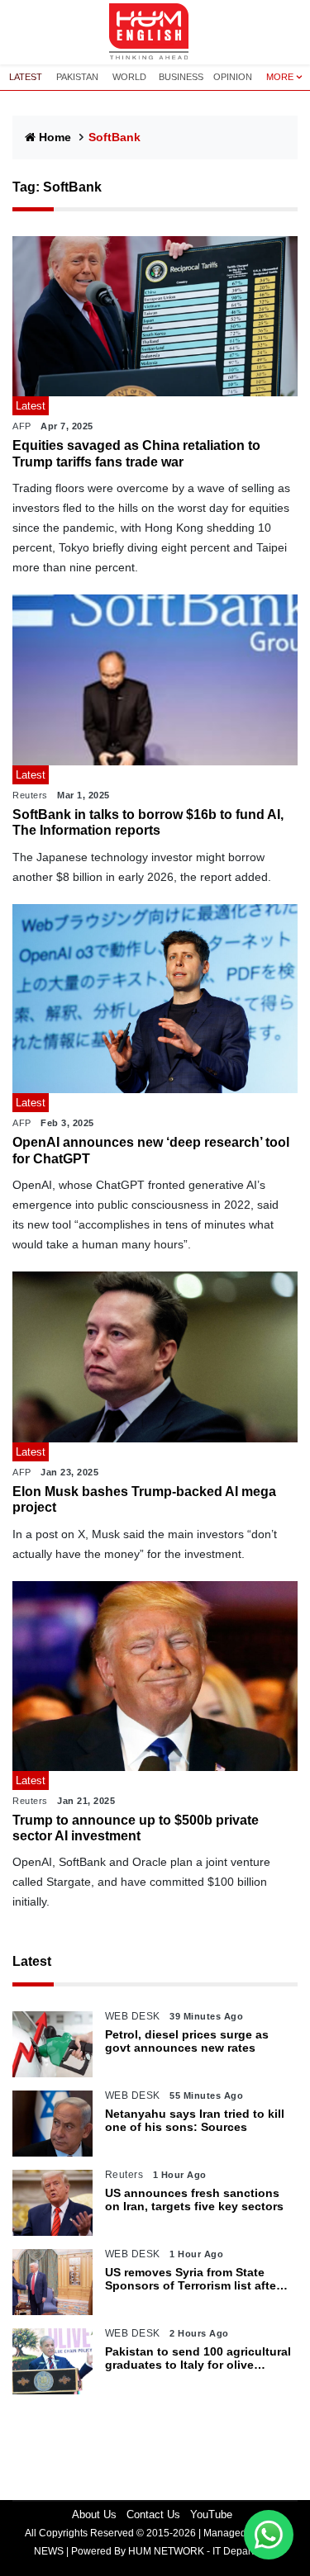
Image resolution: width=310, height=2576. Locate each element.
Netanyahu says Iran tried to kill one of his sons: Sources (195, 2121)
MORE (280, 77)
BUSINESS (181, 77)
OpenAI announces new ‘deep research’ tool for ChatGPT (151, 1150)
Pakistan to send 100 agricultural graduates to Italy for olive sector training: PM (198, 2359)
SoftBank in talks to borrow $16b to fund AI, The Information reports (148, 822)
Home (55, 137)
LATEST (26, 77)
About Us (94, 2514)
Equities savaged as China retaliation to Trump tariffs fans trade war (136, 453)
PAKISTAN (77, 77)
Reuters (30, 795)
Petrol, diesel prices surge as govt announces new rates (187, 2041)
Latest (32, 1961)
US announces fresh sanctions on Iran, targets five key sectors (194, 2200)
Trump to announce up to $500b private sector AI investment (136, 1828)
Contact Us (153, 2514)
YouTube (211, 2514)
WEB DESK (133, 2016)
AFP (22, 426)
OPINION (233, 77)
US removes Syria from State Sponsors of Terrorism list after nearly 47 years (193, 2280)
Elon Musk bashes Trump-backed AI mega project (144, 1499)
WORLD (129, 77)
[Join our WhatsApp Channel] (269, 2535)
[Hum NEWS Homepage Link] (155, 32)
